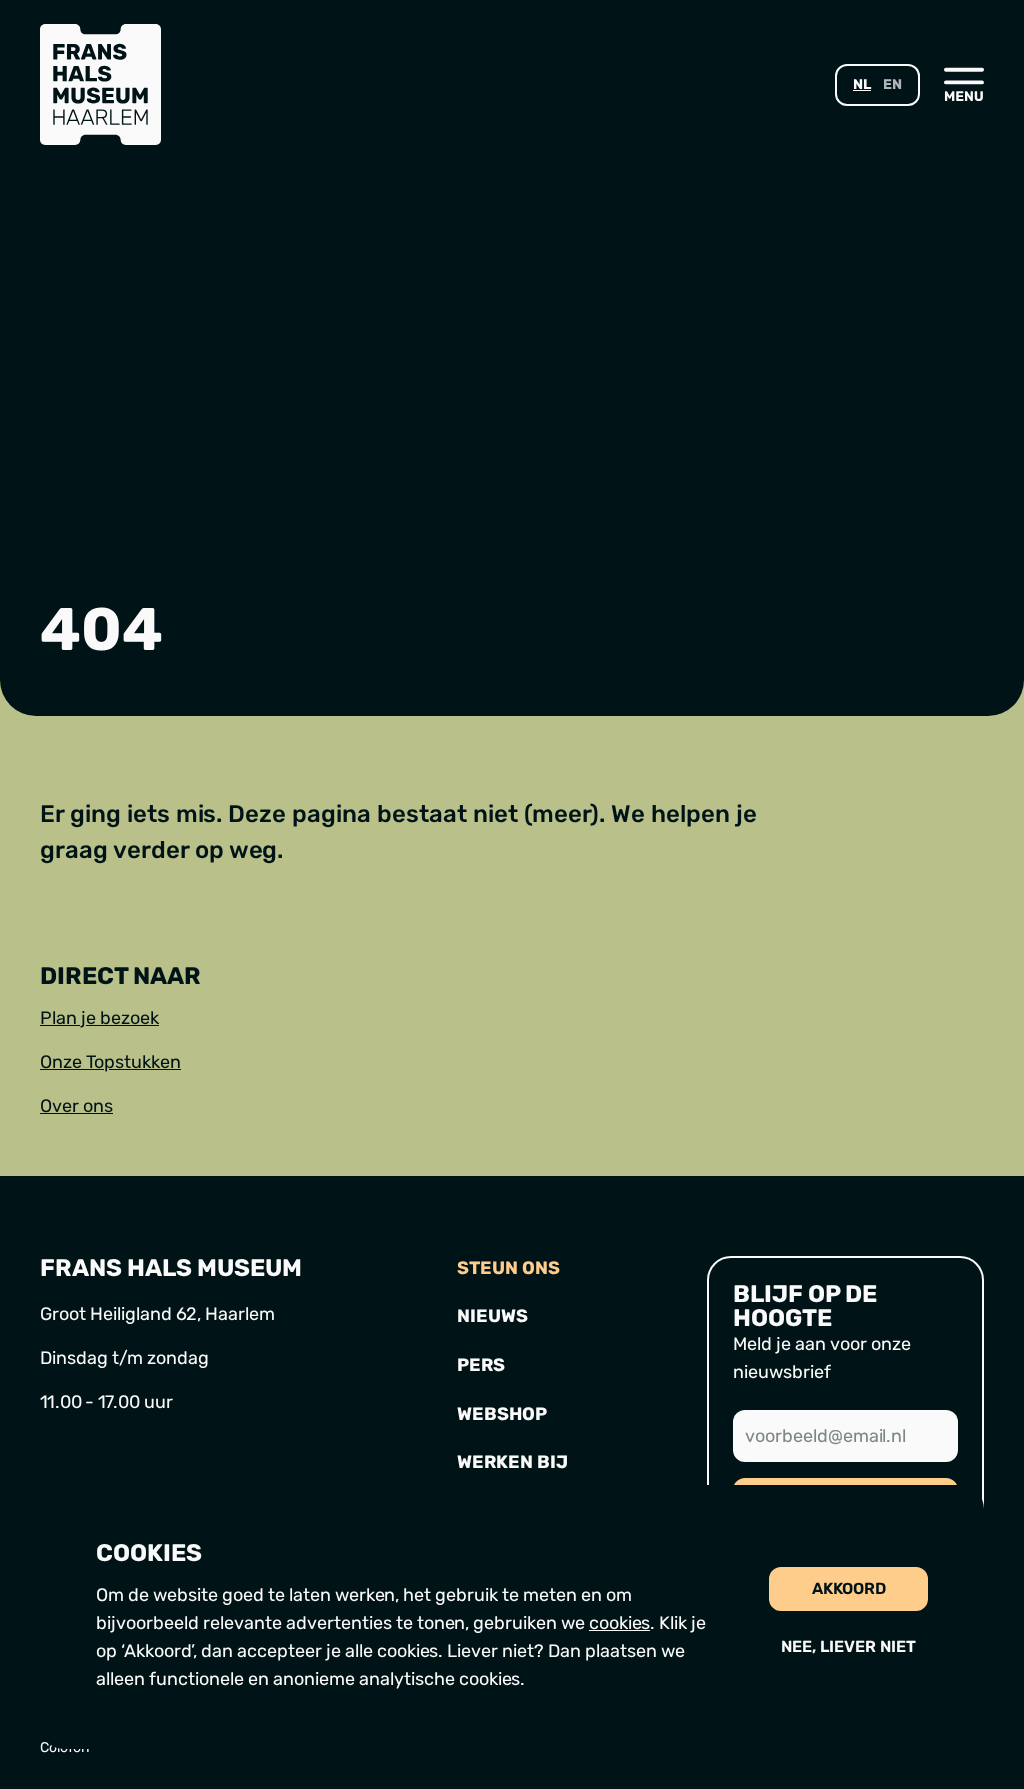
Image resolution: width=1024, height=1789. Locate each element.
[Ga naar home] (100, 84)
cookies (619, 1623)
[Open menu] (964, 84)
